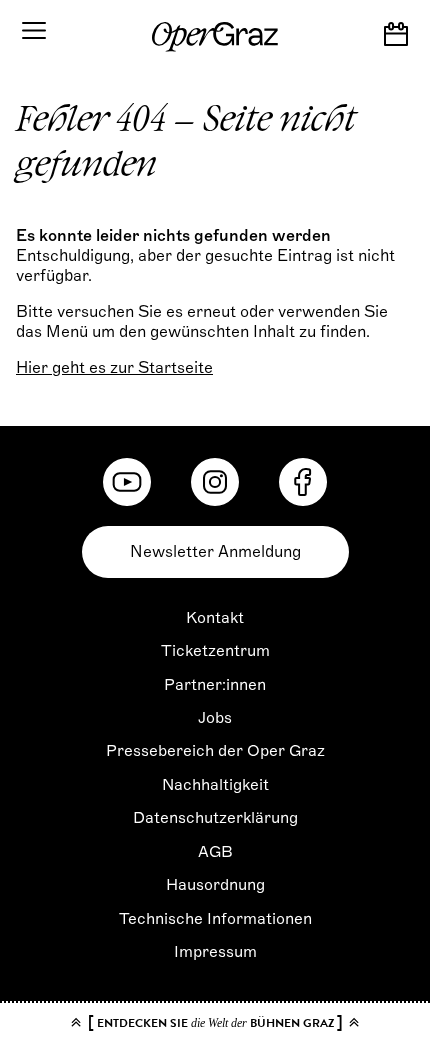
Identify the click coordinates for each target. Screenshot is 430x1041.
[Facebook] (303, 482)
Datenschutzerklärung (215, 818)
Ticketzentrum (215, 651)
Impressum (215, 952)
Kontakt (215, 618)
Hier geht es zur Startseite (114, 368)
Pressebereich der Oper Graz (215, 751)
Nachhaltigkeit (215, 785)
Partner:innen (215, 685)
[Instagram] (215, 482)
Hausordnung (215, 885)
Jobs (215, 718)
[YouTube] (127, 482)
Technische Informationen (215, 919)
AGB (215, 852)
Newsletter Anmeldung (215, 552)
